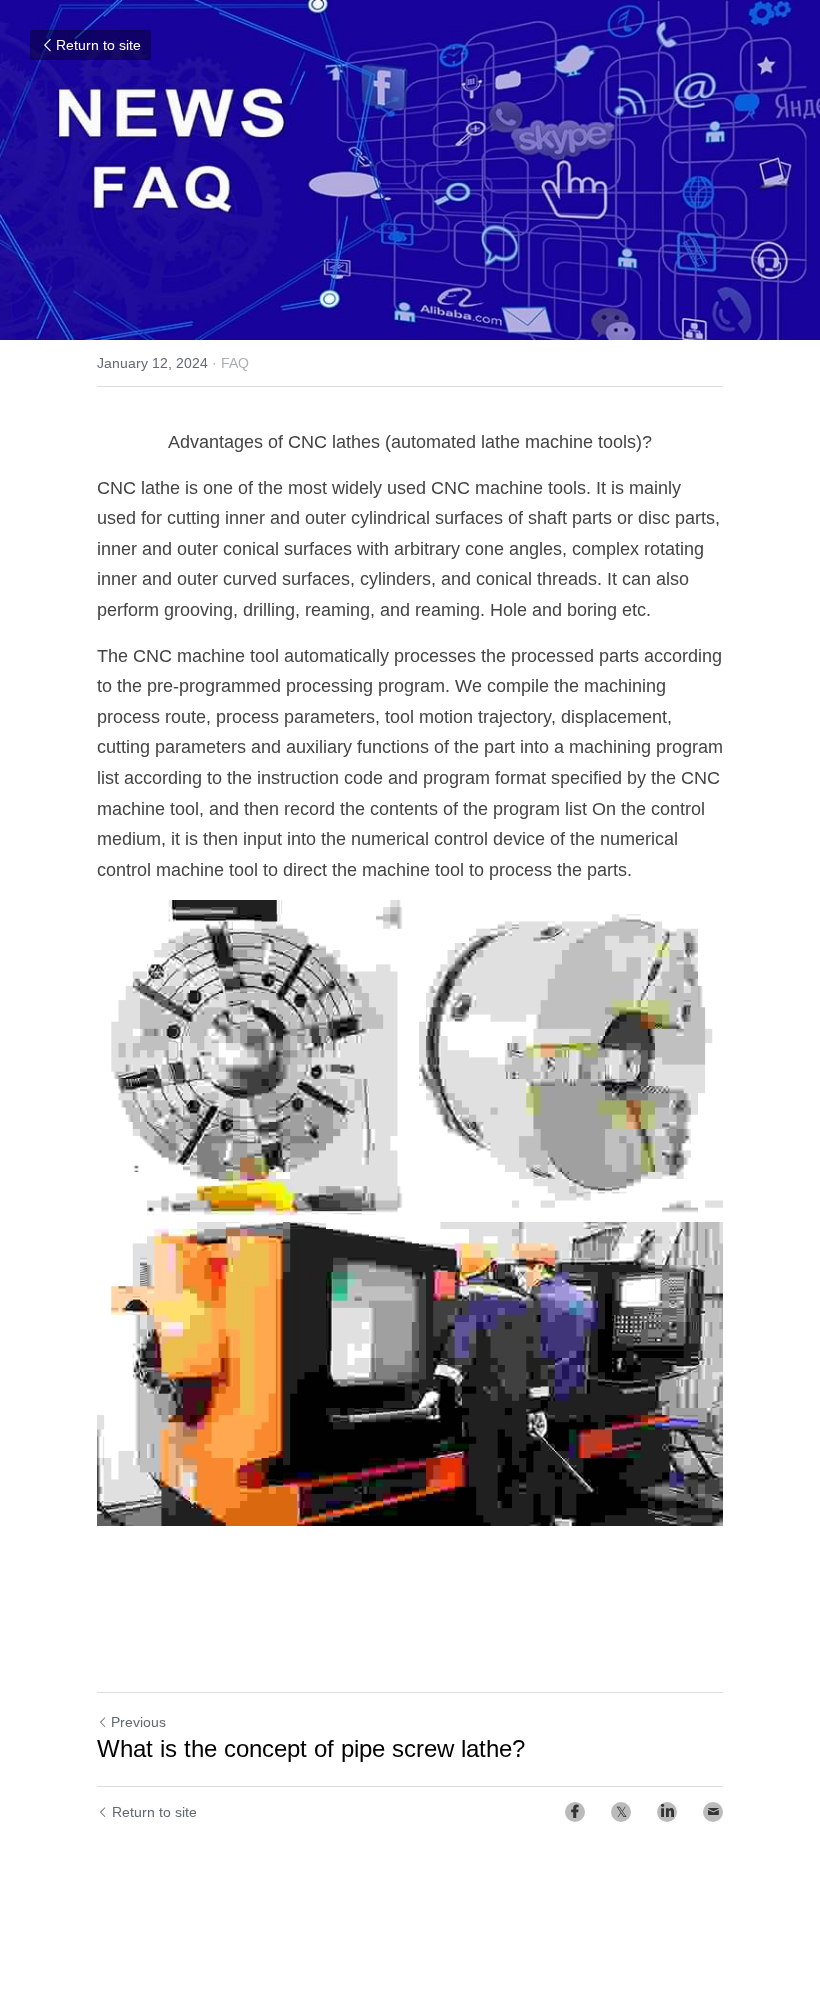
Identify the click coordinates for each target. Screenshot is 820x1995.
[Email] (713, 1812)
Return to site (98, 45)
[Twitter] (621, 1812)
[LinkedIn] (667, 1812)
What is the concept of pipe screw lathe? (311, 1748)
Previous (138, 1722)
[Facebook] (575, 1812)
